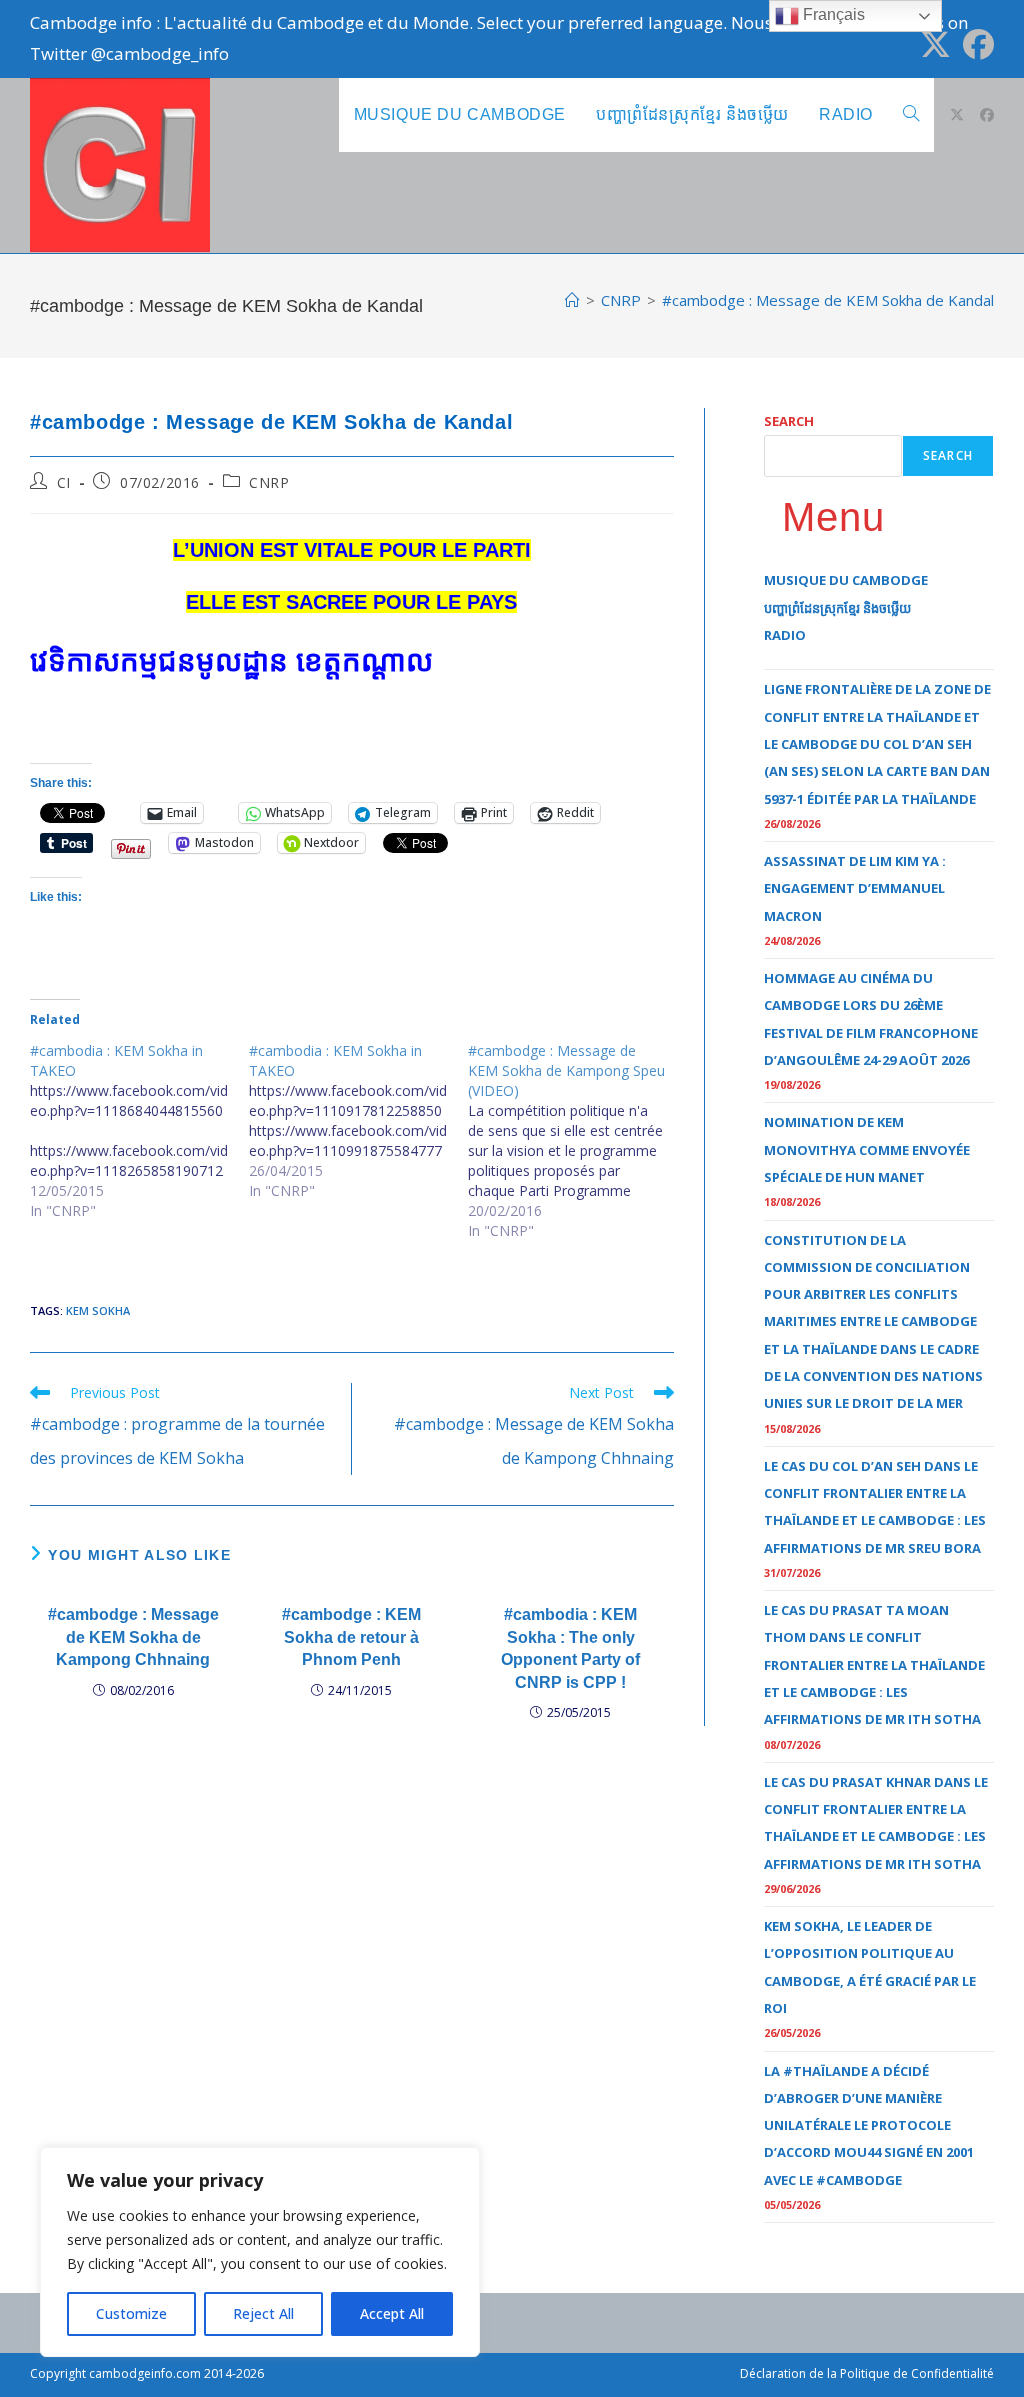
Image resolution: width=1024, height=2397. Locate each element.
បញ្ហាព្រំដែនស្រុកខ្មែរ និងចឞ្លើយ (837, 608)
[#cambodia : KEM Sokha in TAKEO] (139, 1131)
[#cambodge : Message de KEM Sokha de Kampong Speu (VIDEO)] (577, 1141)
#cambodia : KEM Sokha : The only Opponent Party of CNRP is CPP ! (570, 1648)
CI (64, 482)
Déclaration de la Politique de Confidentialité (867, 2373)
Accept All (392, 2313)
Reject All (263, 2313)
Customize (131, 2313)
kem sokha (98, 1310)
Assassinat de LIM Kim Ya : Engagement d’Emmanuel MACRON (855, 888)
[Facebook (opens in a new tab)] (975, 44)
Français (832, 14)
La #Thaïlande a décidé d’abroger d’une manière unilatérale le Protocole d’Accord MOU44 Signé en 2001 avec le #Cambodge (869, 2125)
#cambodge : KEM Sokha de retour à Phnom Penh (351, 1637)
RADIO (785, 635)
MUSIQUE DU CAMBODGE (846, 580)
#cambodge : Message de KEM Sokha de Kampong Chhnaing (133, 1637)
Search (789, 421)
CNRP (269, 482)
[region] (260, 2252)
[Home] (572, 300)
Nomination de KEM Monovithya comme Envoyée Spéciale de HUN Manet (867, 1149)
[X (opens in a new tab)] (935, 44)
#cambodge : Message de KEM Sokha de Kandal (828, 300)
